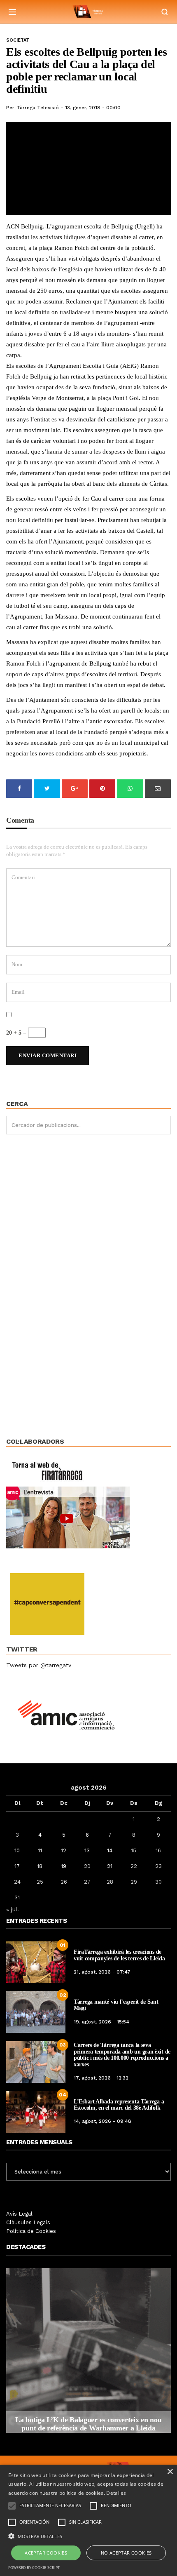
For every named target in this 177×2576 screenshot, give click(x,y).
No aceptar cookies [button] (126, 2553)
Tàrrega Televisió (38, 108)
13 (87, 1850)
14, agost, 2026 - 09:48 (102, 2121)
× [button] (170, 2472)
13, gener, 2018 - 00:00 (93, 108)
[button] (88, 2536)
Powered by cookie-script (34, 2568)
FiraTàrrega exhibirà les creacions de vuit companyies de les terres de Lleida (119, 1955)
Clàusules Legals (28, 2222)
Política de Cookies (31, 2231)
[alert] (88, 2520)
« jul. (13, 1909)
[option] (88, 2350)
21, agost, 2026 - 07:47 (102, 1972)
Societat (18, 40)
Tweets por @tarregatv (39, 1665)
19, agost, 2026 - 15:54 (101, 2022)
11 (40, 1850)
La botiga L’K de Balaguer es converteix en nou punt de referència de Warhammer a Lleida (88, 2424)
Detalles (116, 2493)
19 (64, 1866)
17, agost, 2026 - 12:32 (101, 2078)
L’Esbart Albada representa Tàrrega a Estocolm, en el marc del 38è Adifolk (119, 2105)
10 (17, 1850)
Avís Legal (19, 2214)
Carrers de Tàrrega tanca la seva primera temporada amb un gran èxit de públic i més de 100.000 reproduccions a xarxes (122, 2055)
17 (17, 1866)
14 (110, 1850)
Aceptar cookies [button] (46, 2553)
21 (110, 1866)
